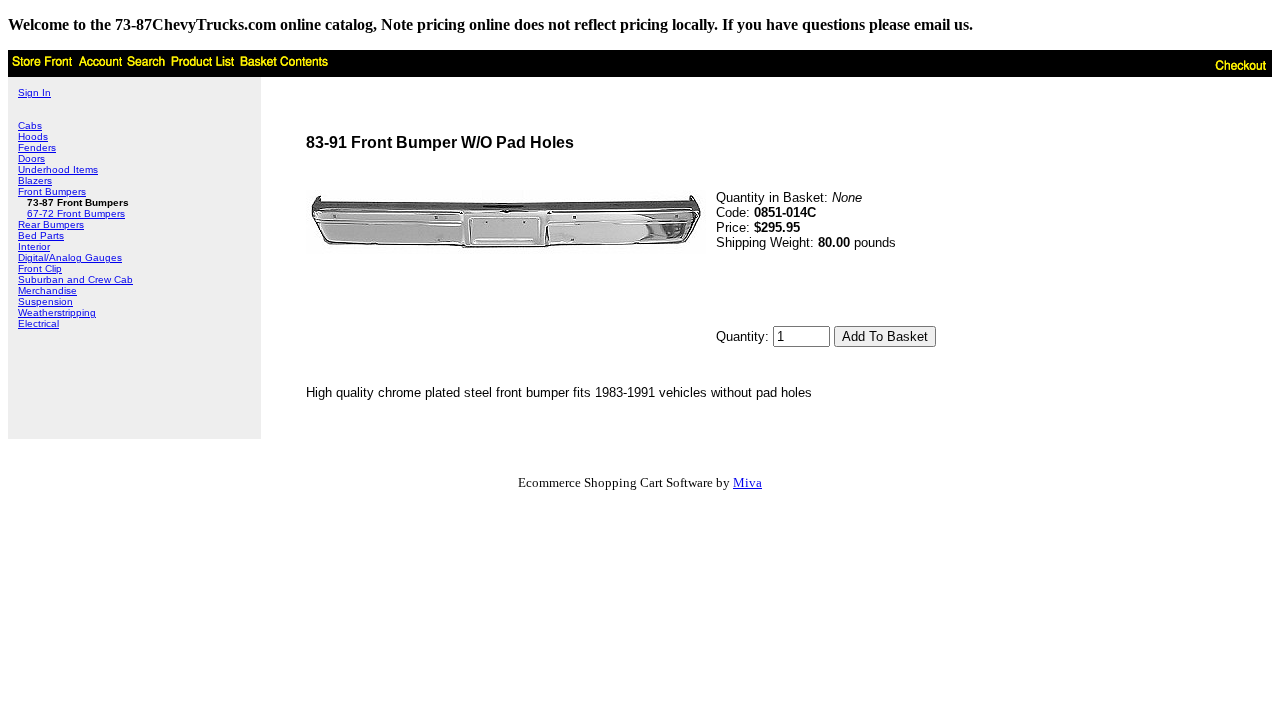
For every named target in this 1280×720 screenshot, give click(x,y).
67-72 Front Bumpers (76, 213)
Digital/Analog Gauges (70, 257)
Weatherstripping (57, 312)
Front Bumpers (52, 191)
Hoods (33, 136)
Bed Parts (41, 235)
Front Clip (40, 268)
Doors (31, 158)
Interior (34, 246)
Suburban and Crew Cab (75, 279)
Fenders (37, 147)
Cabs (30, 125)
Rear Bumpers (51, 224)
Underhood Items (58, 169)
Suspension (45, 301)
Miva (747, 482)
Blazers (35, 180)
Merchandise (47, 290)
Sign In (34, 92)
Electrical (38, 323)
